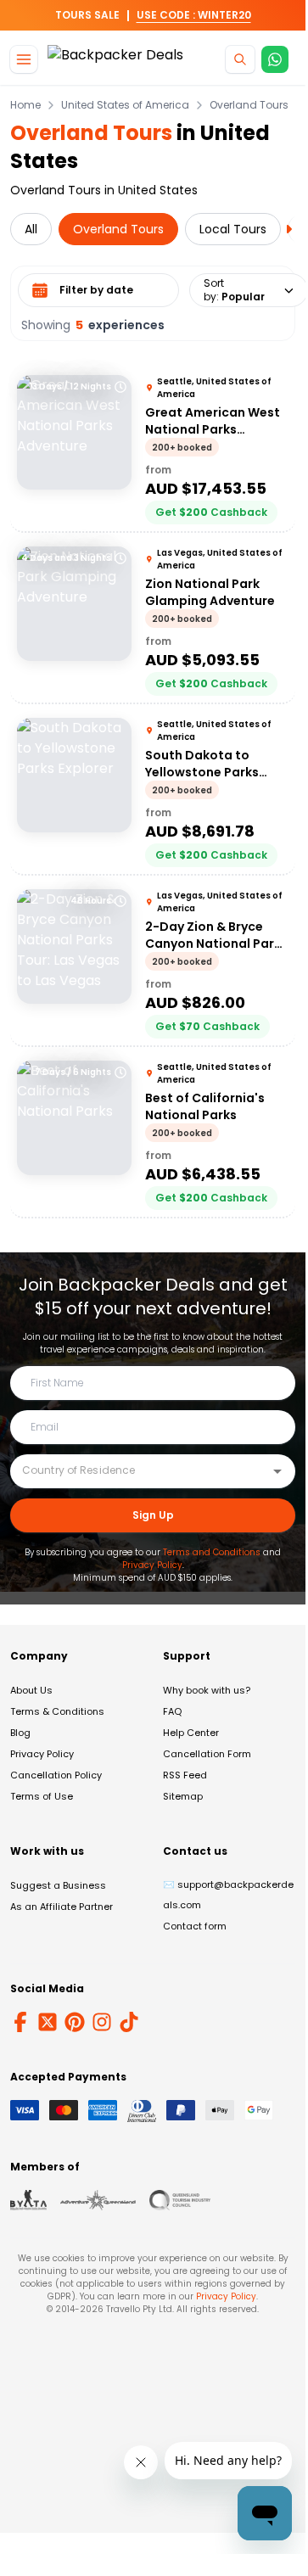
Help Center (191, 1733)
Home (25, 105)
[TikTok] (129, 2022)
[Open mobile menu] (24, 59)
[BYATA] (28, 2200)
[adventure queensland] (98, 2200)
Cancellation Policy (56, 1775)
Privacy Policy (152, 1565)
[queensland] (180, 2200)
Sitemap (183, 1796)
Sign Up (153, 1515)
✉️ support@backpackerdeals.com (228, 1895)
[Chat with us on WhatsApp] (275, 59)
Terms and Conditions (212, 1552)
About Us (31, 1690)
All (31, 229)
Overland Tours (249, 105)
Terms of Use (42, 1796)
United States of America (125, 105)
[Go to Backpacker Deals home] (115, 60)
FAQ (172, 1711)
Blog (20, 1733)
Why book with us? (207, 1690)
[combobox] (140, 1470)
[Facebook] (20, 2022)
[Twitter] (48, 2022)
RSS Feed (185, 1775)
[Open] (277, 1471)
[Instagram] (102, 2022)
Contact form (195, 1926)
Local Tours (233, 229)
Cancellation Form (207, 1754)
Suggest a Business (58, 1885)
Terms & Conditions (57, 1711)
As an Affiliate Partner (62, 1907)
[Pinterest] (75, 2022)
